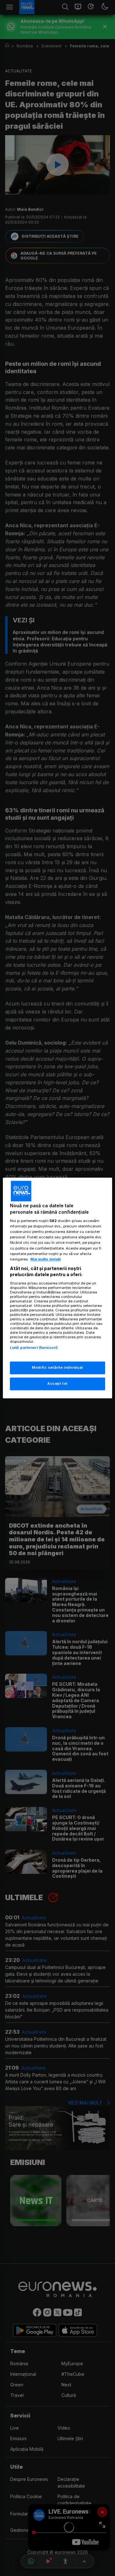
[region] (57, 1288)
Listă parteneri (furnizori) (34, 1348)
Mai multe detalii (46, 1259)
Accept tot (57, 1384)
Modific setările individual (57, 1368)
